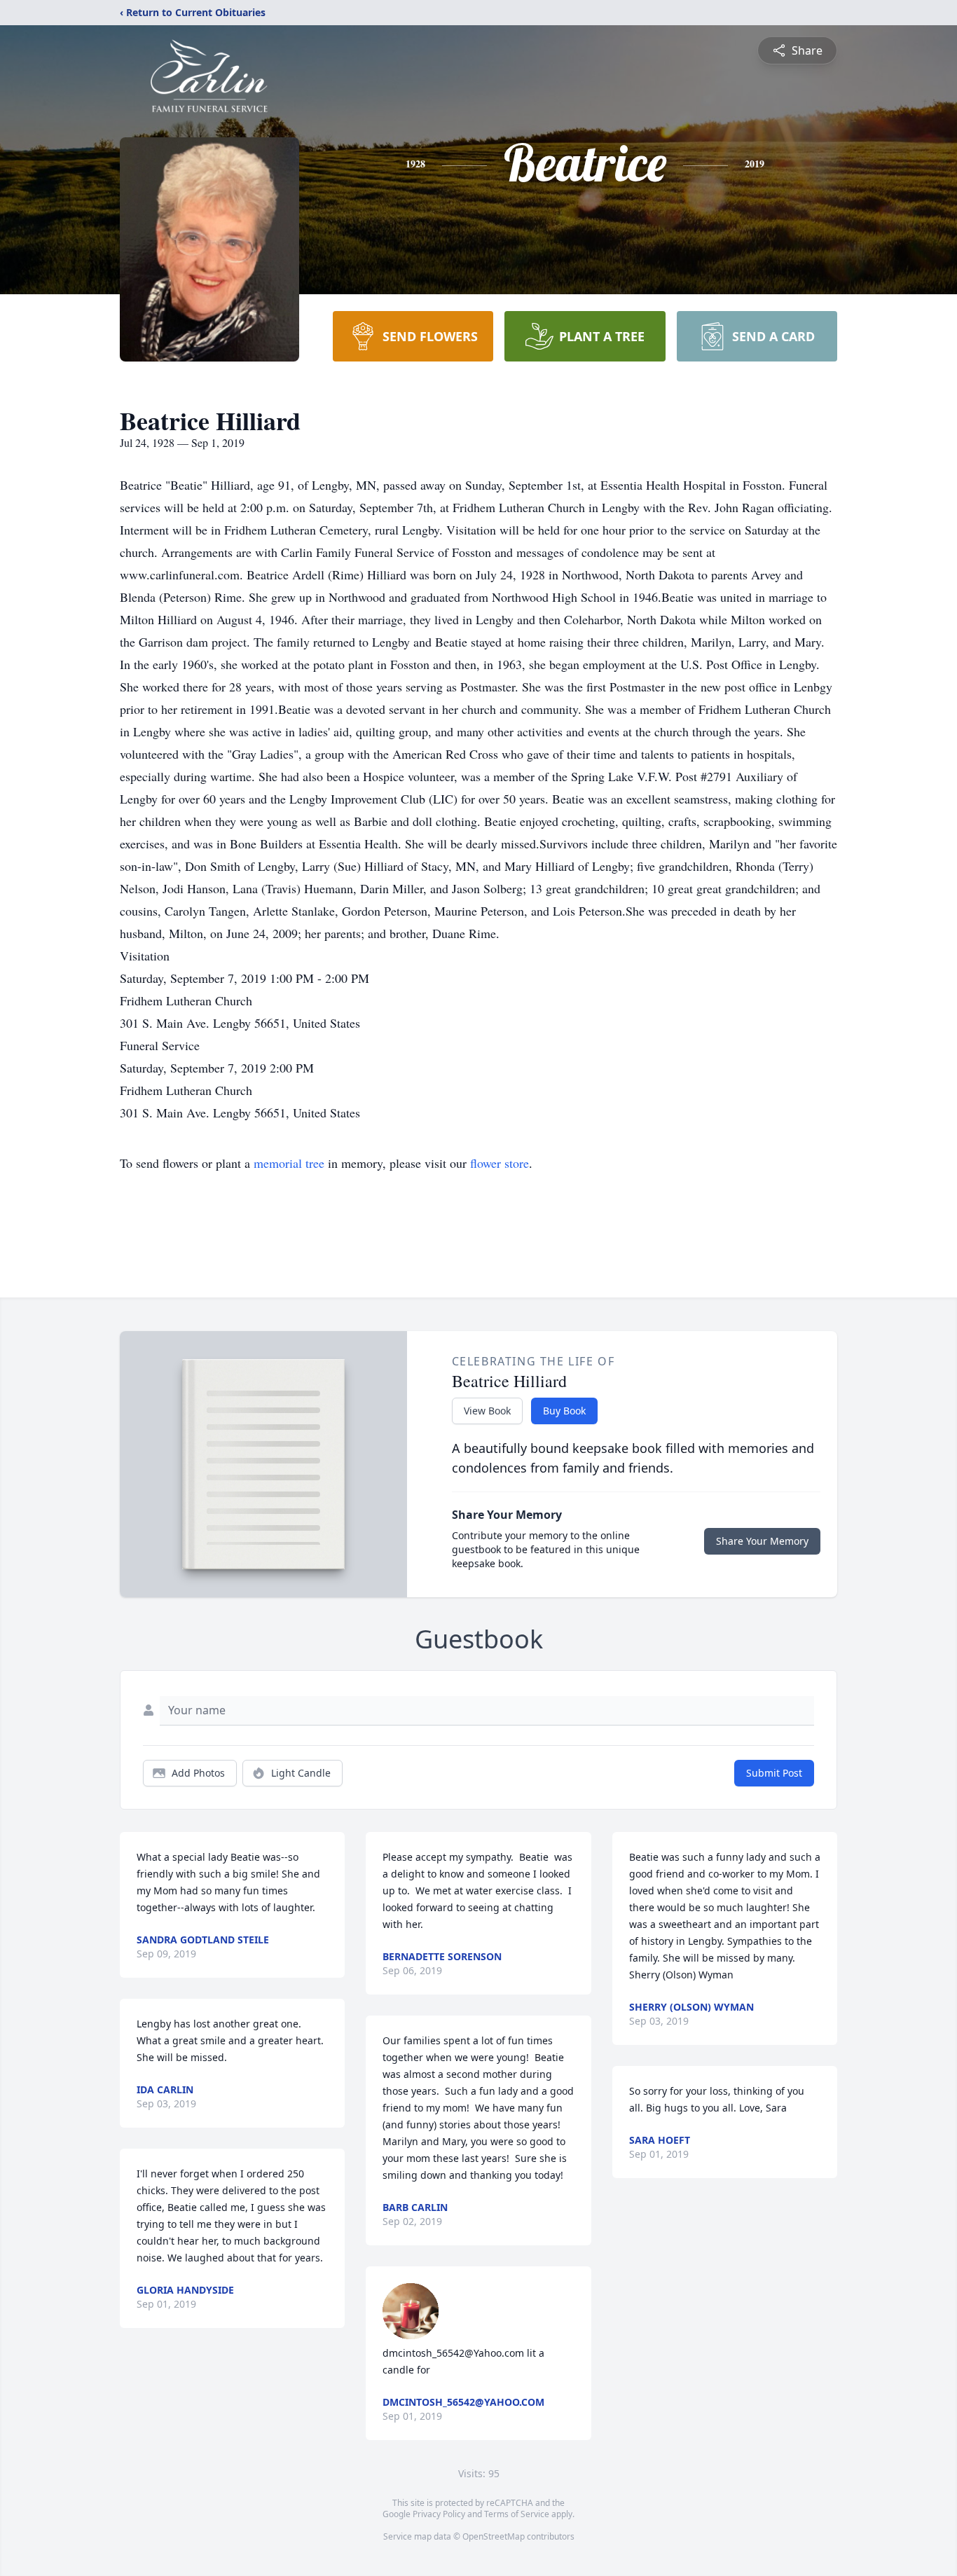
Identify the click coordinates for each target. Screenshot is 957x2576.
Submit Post (774, 1773)
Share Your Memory (762, 1541)
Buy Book (564, 1411)
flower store (500, 1163)
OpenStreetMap (494, 2536)
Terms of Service (517, 2514)
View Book (487, 1411)
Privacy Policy (439, 2514)
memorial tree (289, 1163)
